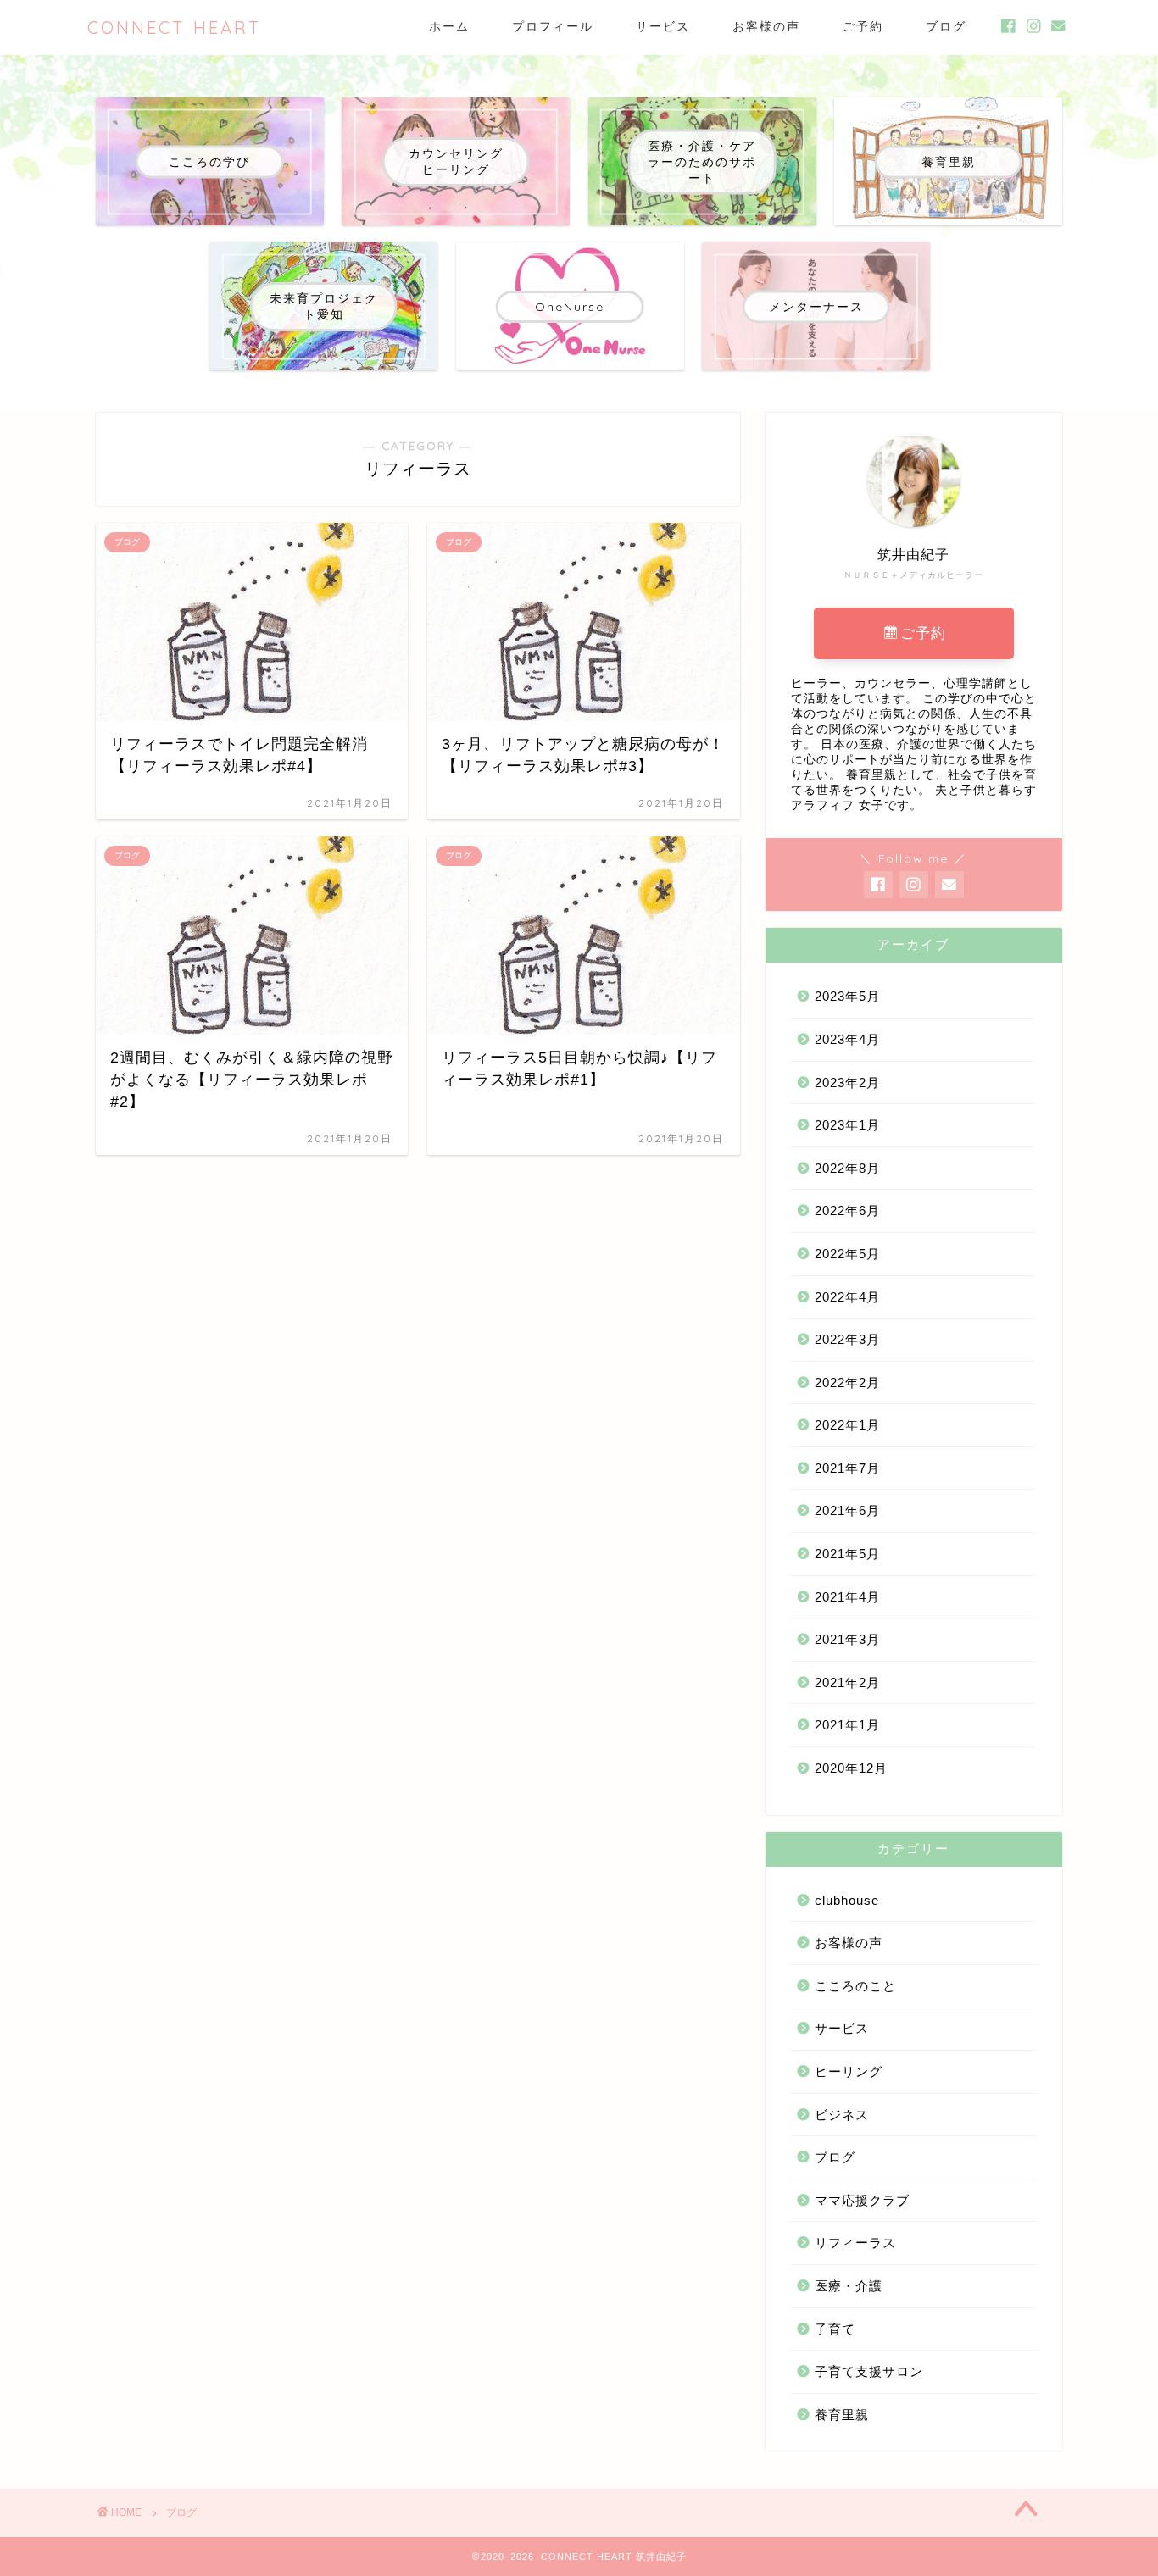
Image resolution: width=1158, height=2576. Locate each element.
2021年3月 (847, 1639)
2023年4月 (847, 1039)
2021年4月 (847, 1597)
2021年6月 (847, 1510)
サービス (663, 26)
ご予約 (863, 26)
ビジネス (842, 2115)
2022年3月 (847, 1339)
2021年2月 (847, 1682)
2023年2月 (847, 1083)
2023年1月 (847, 1125)
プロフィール (553, 26)
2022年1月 (847, 1425)
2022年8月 (847, 1168)
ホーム (449, 26)
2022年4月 (847, 1297)
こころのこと (855, 1986)
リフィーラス (855, 2243)
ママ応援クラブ (862, 2200)
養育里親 (842, 2415)
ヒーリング (849, 2071)
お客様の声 (766, 26)
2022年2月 (847, 1382)
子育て (835, 2329)
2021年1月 (847, 1725)
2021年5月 (847, 1554)
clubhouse (847, 1900)
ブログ (946, 26)
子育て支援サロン (869, 2371)
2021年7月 (847, 1468)
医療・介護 (849, 2286)
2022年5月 (847, 1254)
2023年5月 (847, 996)
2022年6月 (847, 1210)
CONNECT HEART (175, 28)
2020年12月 (851, 1768)
